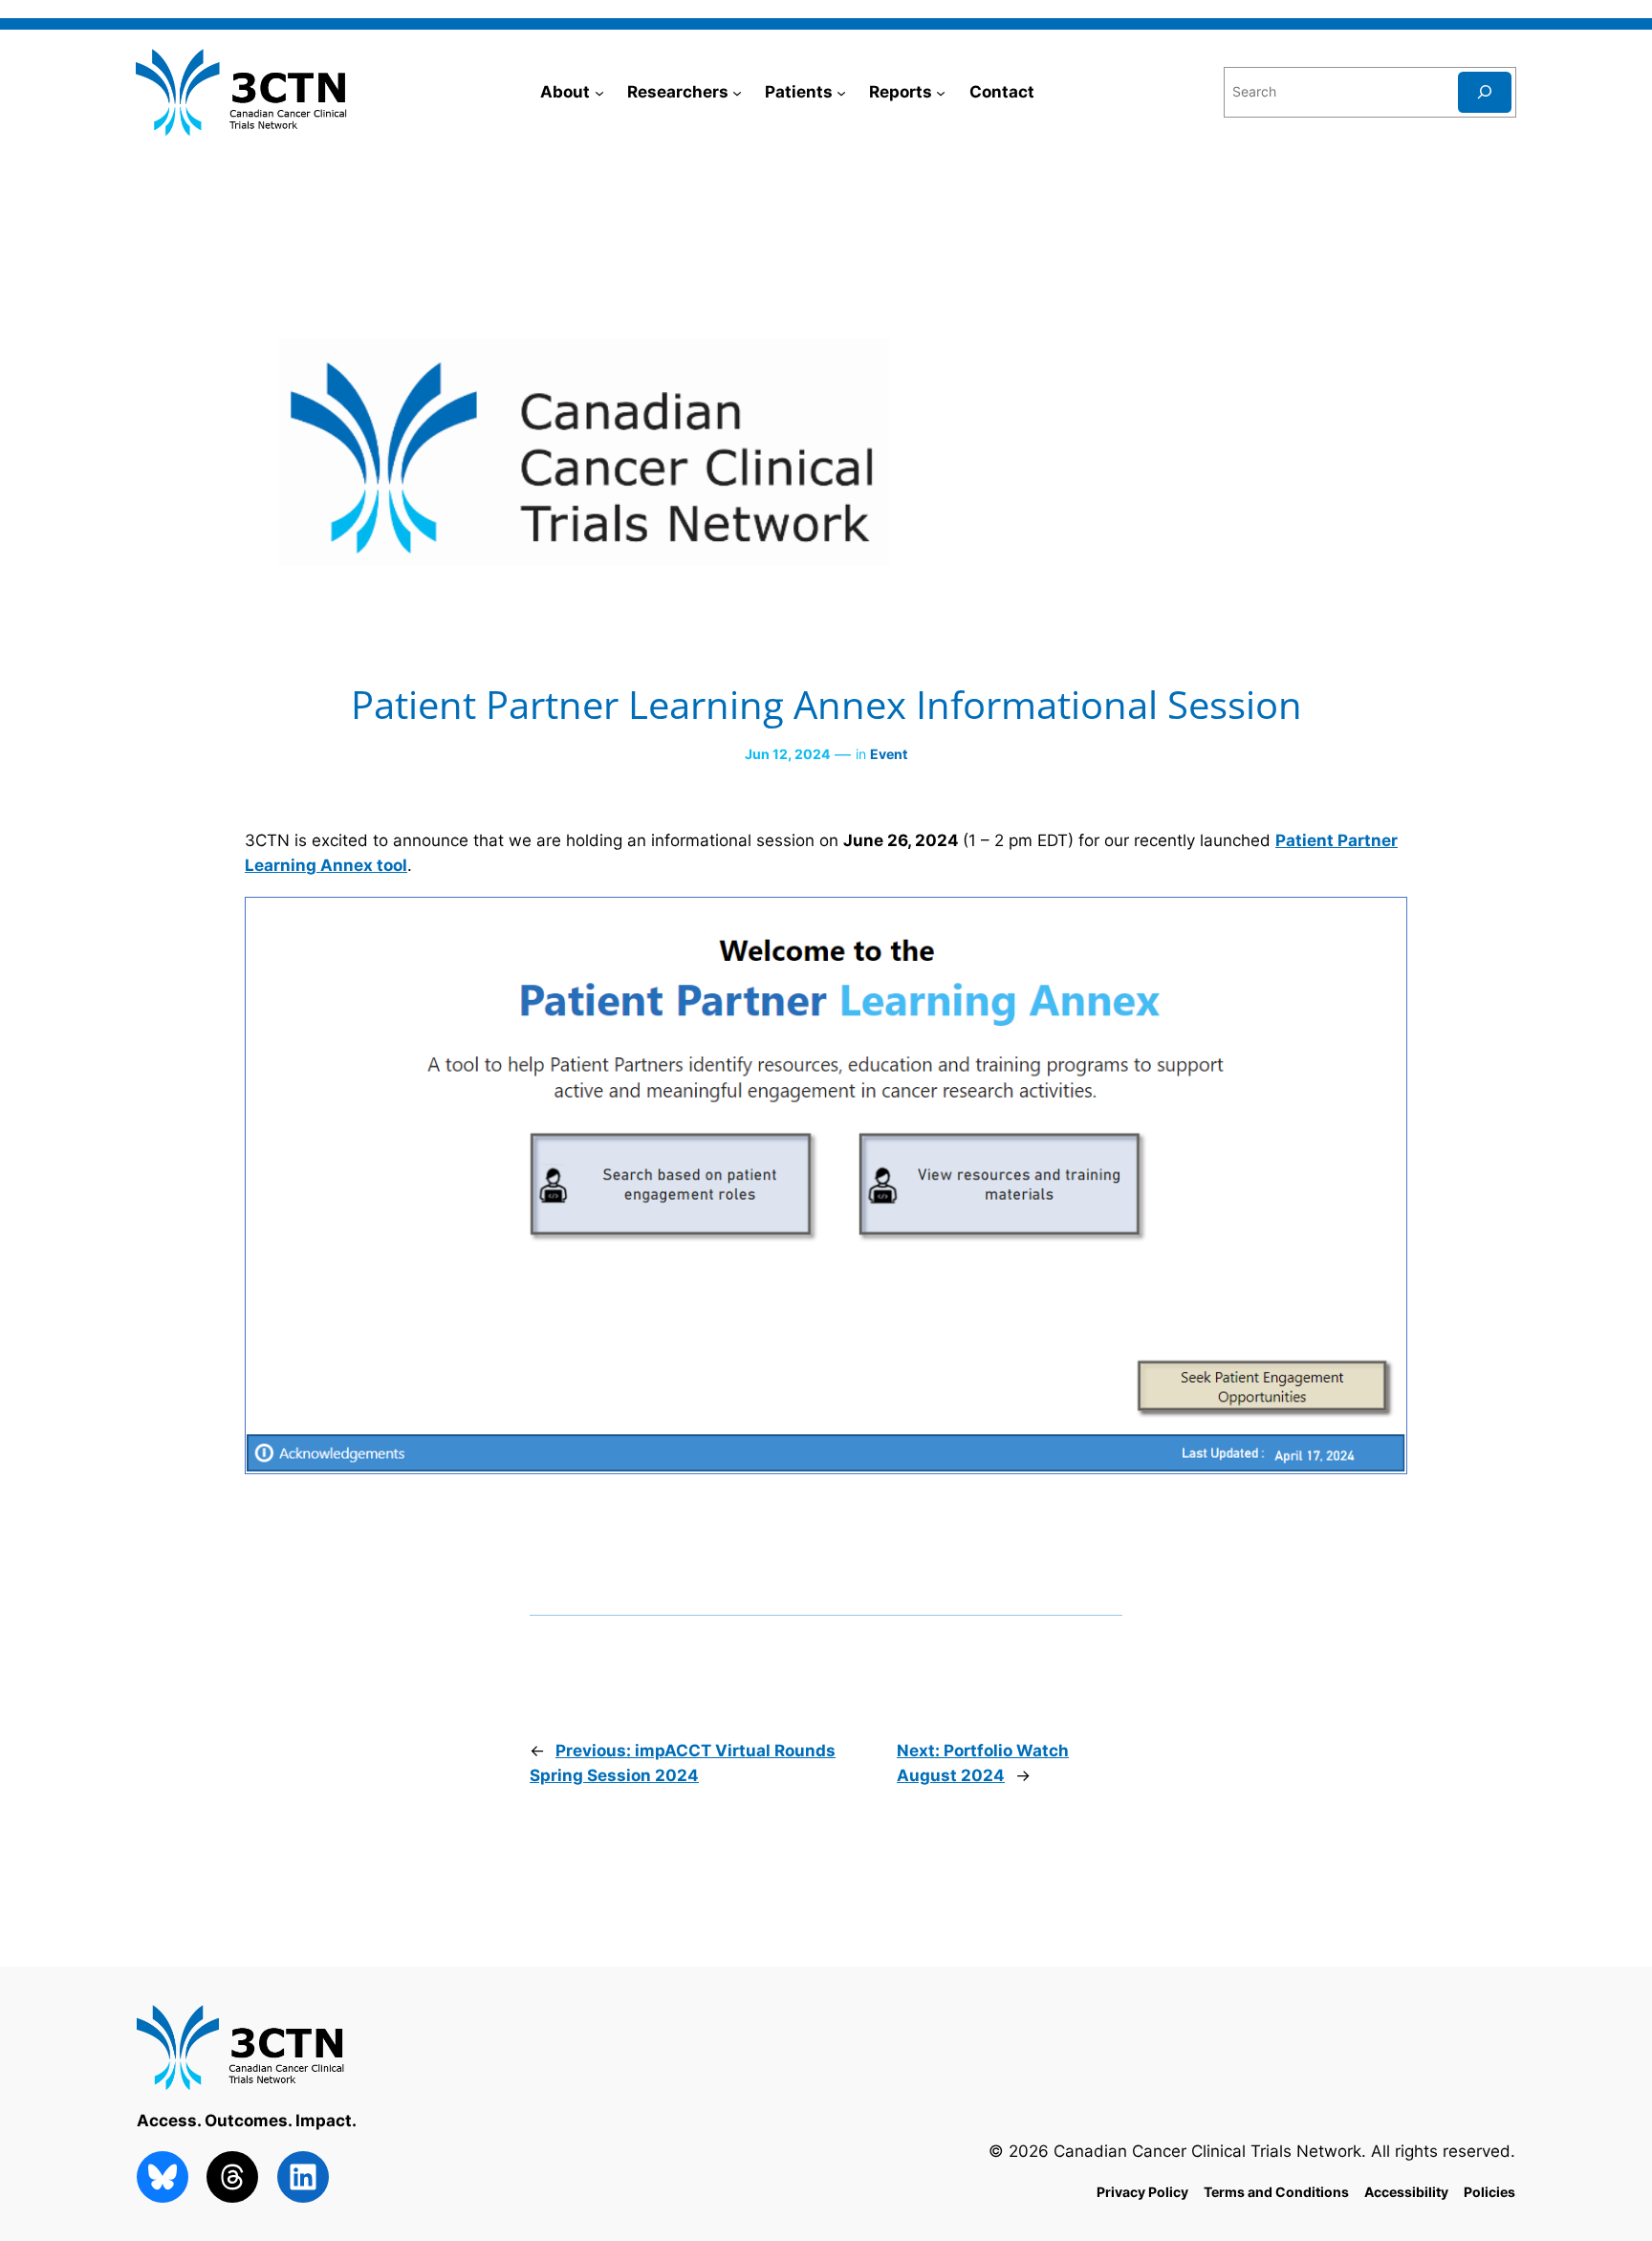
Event (889, 754)
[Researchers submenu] (737, 92)
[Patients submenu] (841, 92)
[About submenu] (599, 92)
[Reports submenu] (941, 92)
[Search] (1485, 92)
